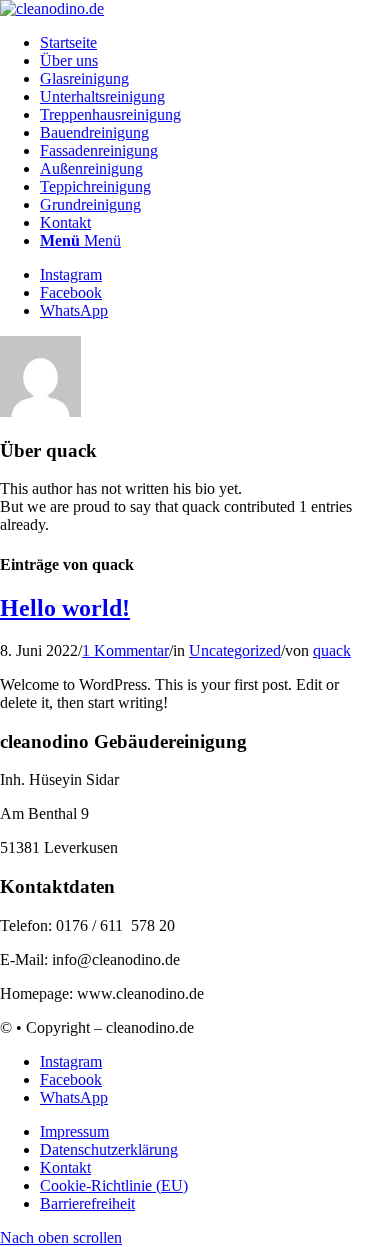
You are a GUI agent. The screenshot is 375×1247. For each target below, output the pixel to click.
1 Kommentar (125, 650)
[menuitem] (207, 43)
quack (332, 650)
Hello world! (65, 608)
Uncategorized (235, 650)
